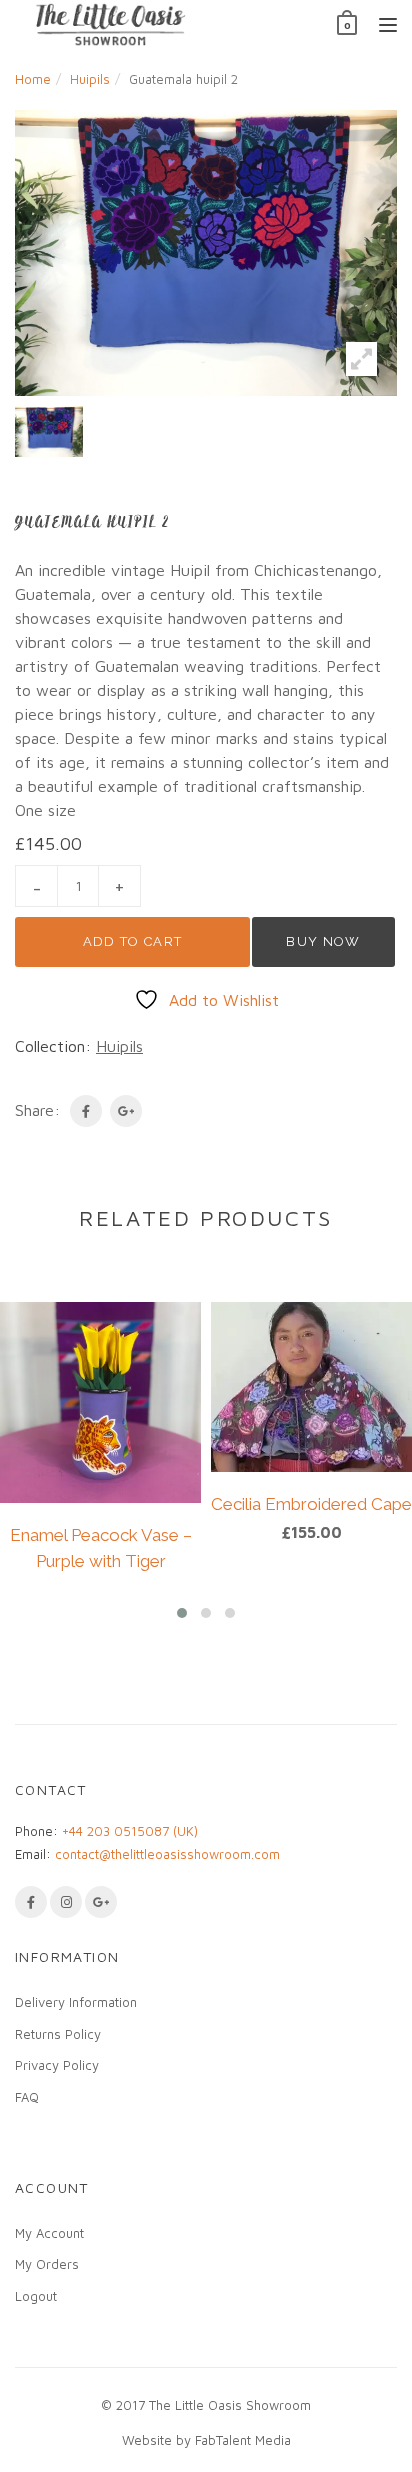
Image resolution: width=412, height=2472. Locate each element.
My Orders (47, 2264)
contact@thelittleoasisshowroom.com (167, 1854)
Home (33, 79)
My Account (49, 2233)
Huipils (90, 79)
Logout (36, 2296)
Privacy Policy (57, 2065)
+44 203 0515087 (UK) (130, 1831)
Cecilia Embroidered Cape (311, 1504)
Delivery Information (76, 2002)
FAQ (27, 2097)
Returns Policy (58, 2034)
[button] (182, 1613)
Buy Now (323, 941)
